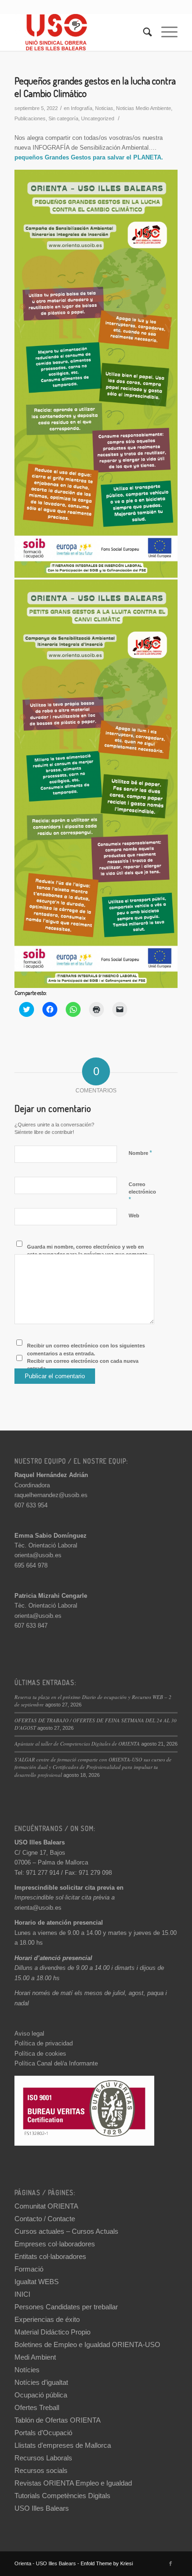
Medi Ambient (35, 2357)
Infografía (82, 108)
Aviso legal (29, 2034)
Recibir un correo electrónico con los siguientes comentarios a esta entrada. (86, 1350)
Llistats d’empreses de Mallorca (63, 2445)
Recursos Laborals (43, 2458)
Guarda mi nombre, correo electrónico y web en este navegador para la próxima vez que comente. (88, 1251)
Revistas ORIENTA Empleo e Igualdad (73, 2483)
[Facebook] (171, 2563)
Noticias (104, 108)
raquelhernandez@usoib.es (51, 1495)
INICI (22, 2294)
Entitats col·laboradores (50, 2256)
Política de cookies (40, 2054)
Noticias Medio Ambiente (144, 108)
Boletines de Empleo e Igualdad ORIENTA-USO (87, 2345)
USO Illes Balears (42, 2508)
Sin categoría (63, 118)
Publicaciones (30, 118)
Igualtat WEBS (37, 2282)
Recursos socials (41, 2470)
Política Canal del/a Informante (56, 2063)
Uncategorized (98, 118)
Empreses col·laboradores (55, 2244)
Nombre (140, 1153)
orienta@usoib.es (38, 1555)
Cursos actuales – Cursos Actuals (66, 2231)
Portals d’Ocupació (43, 2433)
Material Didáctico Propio (52, 2332)
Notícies (27, 2370)
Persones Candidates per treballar (66, 2307)
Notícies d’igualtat (41, 2382)
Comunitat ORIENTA (46, 2206)
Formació (29, 2269)
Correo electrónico (142, 1192)
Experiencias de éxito (47, 2319)
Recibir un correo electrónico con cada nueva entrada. (83, 1365)
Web (134, 1215)
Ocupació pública (41, 2395)
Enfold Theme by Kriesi (107, 2563)
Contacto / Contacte (45, 2219)
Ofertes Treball (37, 2407)
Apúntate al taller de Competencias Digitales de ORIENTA (77, 1744)
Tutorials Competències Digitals (62, 2496)
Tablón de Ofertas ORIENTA (58, 2420)
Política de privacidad (44, 2043)
